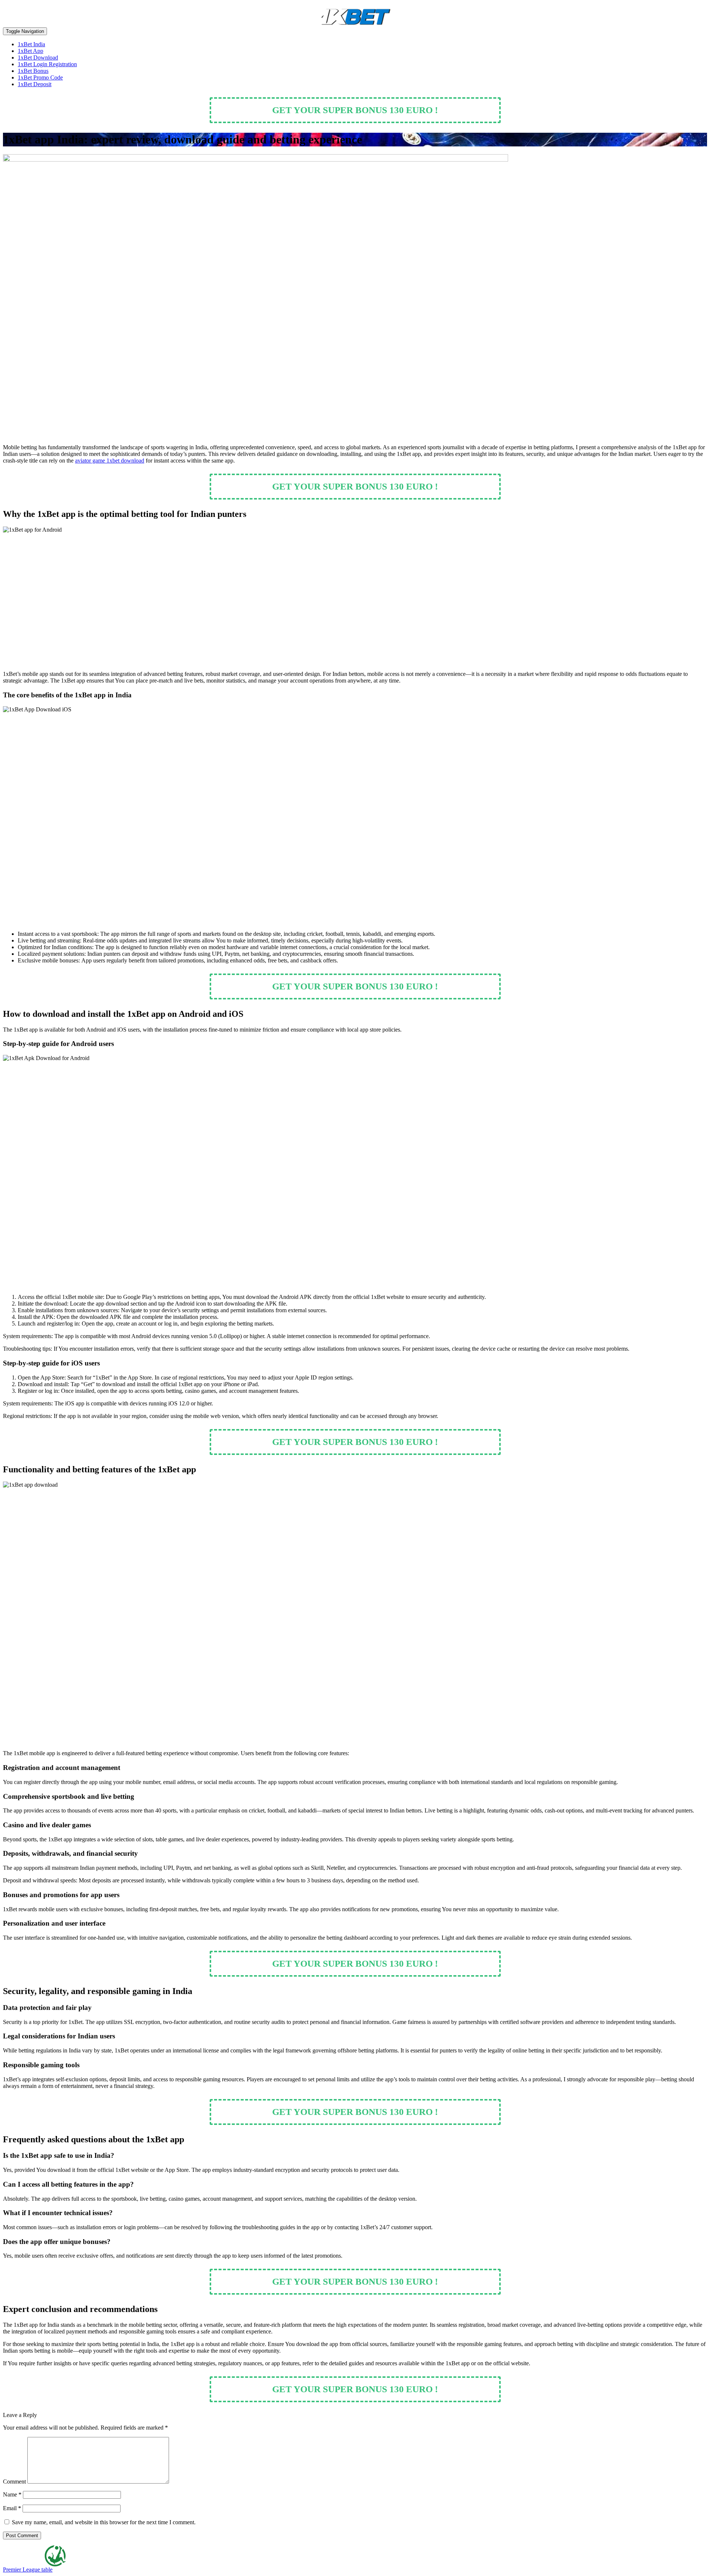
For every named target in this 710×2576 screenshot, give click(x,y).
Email (12, 2508)
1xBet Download (38, 57)
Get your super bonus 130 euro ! (355, 110)
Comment (14, 2482)
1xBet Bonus (33, 71)
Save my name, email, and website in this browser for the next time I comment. (104, 2522)
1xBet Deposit (35, 84)
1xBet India (31, 44)
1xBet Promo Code (40, 77)
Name (12, 2494)
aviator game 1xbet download (110, 461)
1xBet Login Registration (47, 64)
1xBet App (31, 51)
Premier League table (28, 2570)
